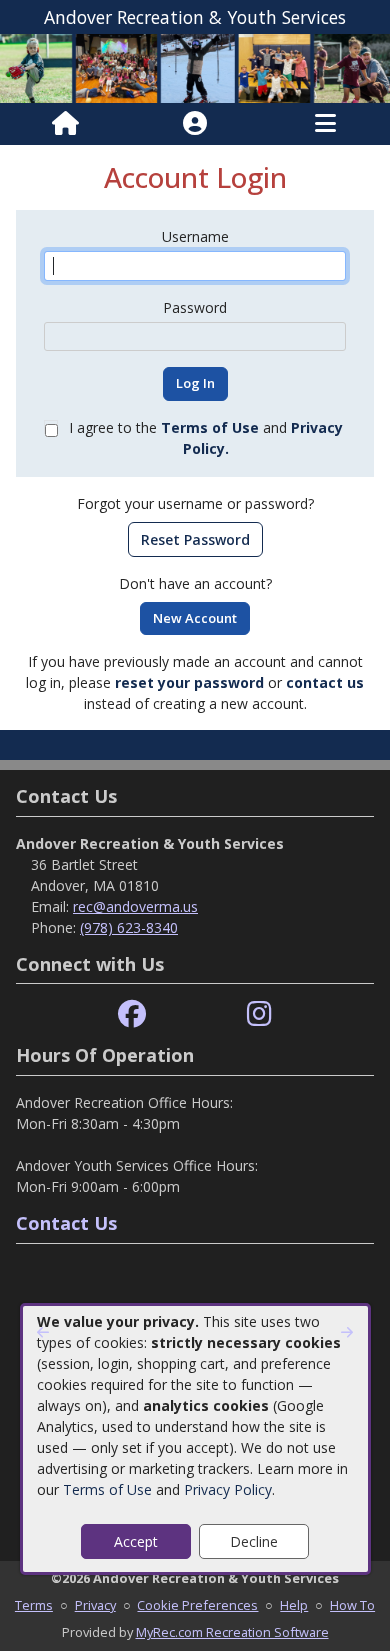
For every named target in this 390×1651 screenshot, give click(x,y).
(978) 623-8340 (129, 927)
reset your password (189, 682)
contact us (325, 682)
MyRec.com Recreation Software (232, 1632)
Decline (254, 1541)
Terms (34, 1605)
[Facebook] (132, 1014)
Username (195, 236)
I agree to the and (206, 438)
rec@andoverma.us (135, 906)
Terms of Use (107, 1489)
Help (294, 1605)
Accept (136, 1541)
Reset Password (195, 539)
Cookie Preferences (197, 1605)
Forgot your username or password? (195, 503)
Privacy (95, 1605)
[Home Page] (65, 124)
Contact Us (66, 1223)
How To (352, 1605)
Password (195, 307)
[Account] (195, 124)
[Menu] (325, 124)
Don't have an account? (195, 583)
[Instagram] (259, 1014)
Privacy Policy (228, 1489)
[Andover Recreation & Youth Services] (195, 66)
